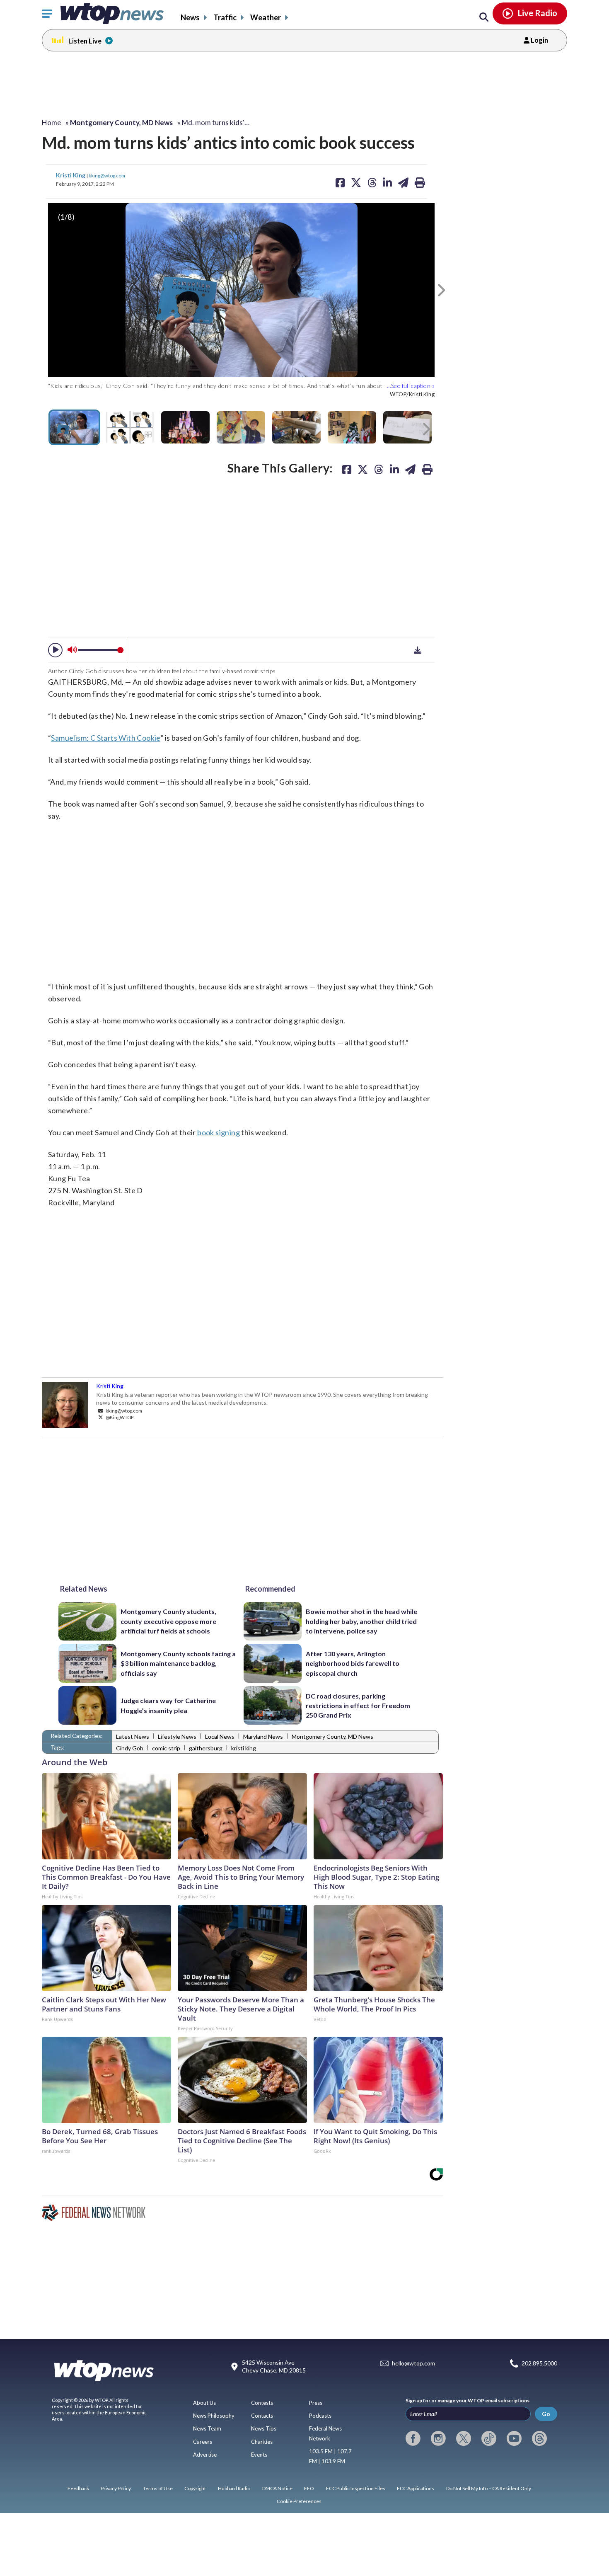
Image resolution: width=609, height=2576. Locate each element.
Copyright (195, 2488)
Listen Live (85, 41)
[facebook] (413, 2438)
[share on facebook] (347, 469)
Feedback (78, 2488)
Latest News (133, 1736)
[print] (427, 469)
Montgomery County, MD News (332, 1736)
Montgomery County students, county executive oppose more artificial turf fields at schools (168, 1621)
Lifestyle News (177, 1736)
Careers (203, 2442)
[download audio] (418, 650)
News (190, 17)
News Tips (264, 2428)
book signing (219, 1132)
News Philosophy (214, 2416)
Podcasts (320, 2416)
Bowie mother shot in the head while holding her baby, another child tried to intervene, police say (361, 1621)
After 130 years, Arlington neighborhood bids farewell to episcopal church (353, 1663)
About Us (204, 2403)
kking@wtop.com (107, 175)
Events (259, 2455)
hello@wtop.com (413, 2364)
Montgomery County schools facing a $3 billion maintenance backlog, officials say (178, 1663)
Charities (262, 2442)
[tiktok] (489, 2438)
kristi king (244, 1748)
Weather (266, 17)
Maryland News (263, 1736)
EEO (309, 2488)
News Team (207, 2428)
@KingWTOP (119, 1417)
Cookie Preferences (299, 2501)
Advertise (205, 2455)
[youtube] (514, 2438)
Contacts (262, 2416)
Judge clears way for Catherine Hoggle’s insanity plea (168, 1705)
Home (51, 122)
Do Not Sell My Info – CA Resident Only (489, 2488)
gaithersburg (206, 1748)
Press (316, 2403)
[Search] (484, 17)
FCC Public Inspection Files (356, 2488)
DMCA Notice (277, 2488)
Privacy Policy (116, 2488)
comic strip (166, 1748)
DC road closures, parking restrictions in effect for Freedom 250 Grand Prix (358, 1706)
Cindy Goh (130, 1748)
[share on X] (363, 469)
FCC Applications (416, 2488)
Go (546, 2414)
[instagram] (438, 2438)
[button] (55, 650)
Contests (262, 2403)
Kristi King (71, 175)
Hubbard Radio (234, 2488)
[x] (464, 2438)
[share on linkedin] (394, 469)
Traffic (225, 17)
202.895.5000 (539, 2364)
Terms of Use (158, 2488)
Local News (220, 1736)
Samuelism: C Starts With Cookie (105, 738)
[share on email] (410, 469)
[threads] (539, 2438)
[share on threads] (379, 469)
